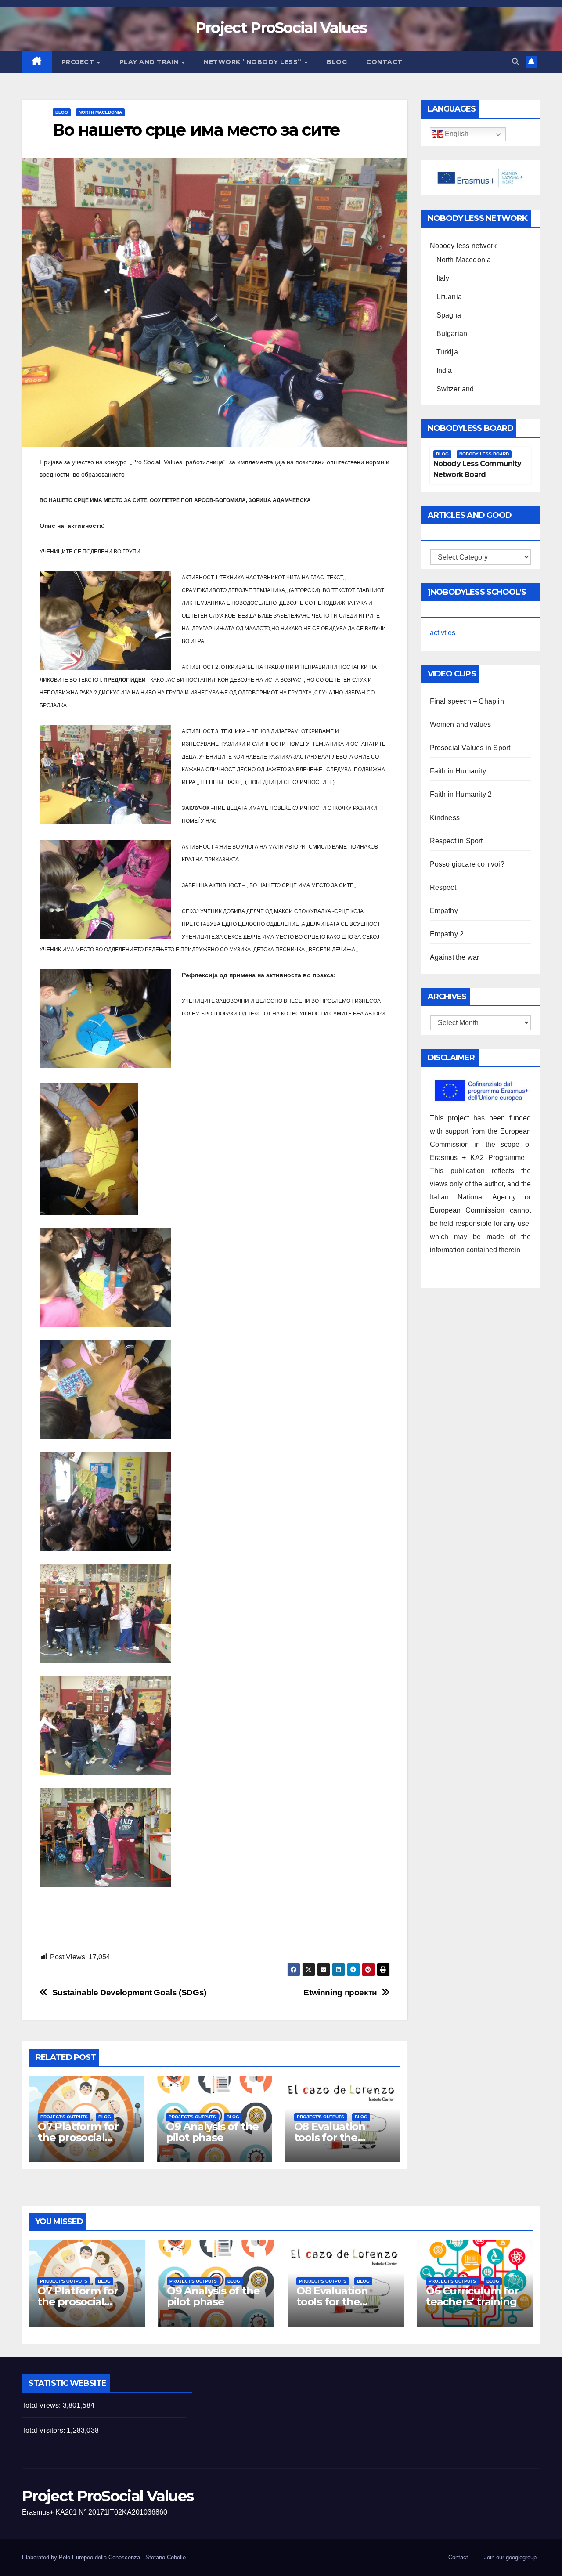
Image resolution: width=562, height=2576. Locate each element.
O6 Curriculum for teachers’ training (472, 2296)
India (444, 370)
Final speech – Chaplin (467, 701)
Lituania (449, 297)
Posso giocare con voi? (467, 864)
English (456, 134)
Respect (443, 887)
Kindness (445, 818)
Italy (443, 278)
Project (79, 62)
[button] (515, 62)
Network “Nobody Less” (254, 62)
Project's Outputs (64, 2117)
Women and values (461, 724)
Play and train (150, 62)
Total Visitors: (44, 2430)
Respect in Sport (456, 841)
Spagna (449, 315)
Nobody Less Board (484, 454)
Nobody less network (463, 246)
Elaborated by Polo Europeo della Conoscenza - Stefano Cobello (104, 2557)
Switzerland (455, 389)
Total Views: (42, 2405)
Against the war (455, 957)
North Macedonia (100, 112)
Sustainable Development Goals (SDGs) (129, 1993)
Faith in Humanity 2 (461, 794)
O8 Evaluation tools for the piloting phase (331, 2137)
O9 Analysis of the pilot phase (212, 2132)
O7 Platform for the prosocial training (78, 2137)
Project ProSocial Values (281, 28)
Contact (384, 62)
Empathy (444, 911)
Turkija (447, 352)
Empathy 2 (447, 934)
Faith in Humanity (458, 771)
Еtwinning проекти (340, 1993)
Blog (337, 62)
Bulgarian (452, 334)
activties (443, 633)
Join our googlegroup (510, 2557)
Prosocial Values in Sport (470, 748)
